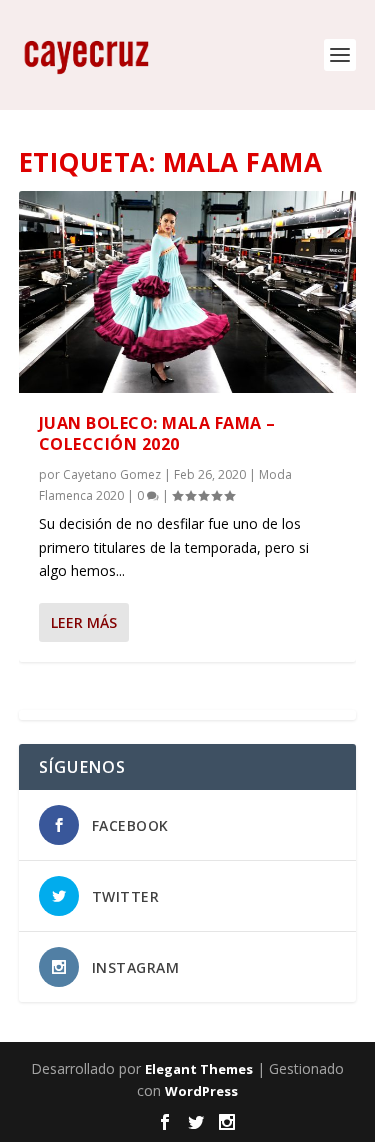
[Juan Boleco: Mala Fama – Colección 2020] (188, 292)
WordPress (201, 1091)
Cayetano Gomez (112, 474)
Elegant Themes (199, 1069)
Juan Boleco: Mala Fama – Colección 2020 (157, 433)
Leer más (84, 622)
